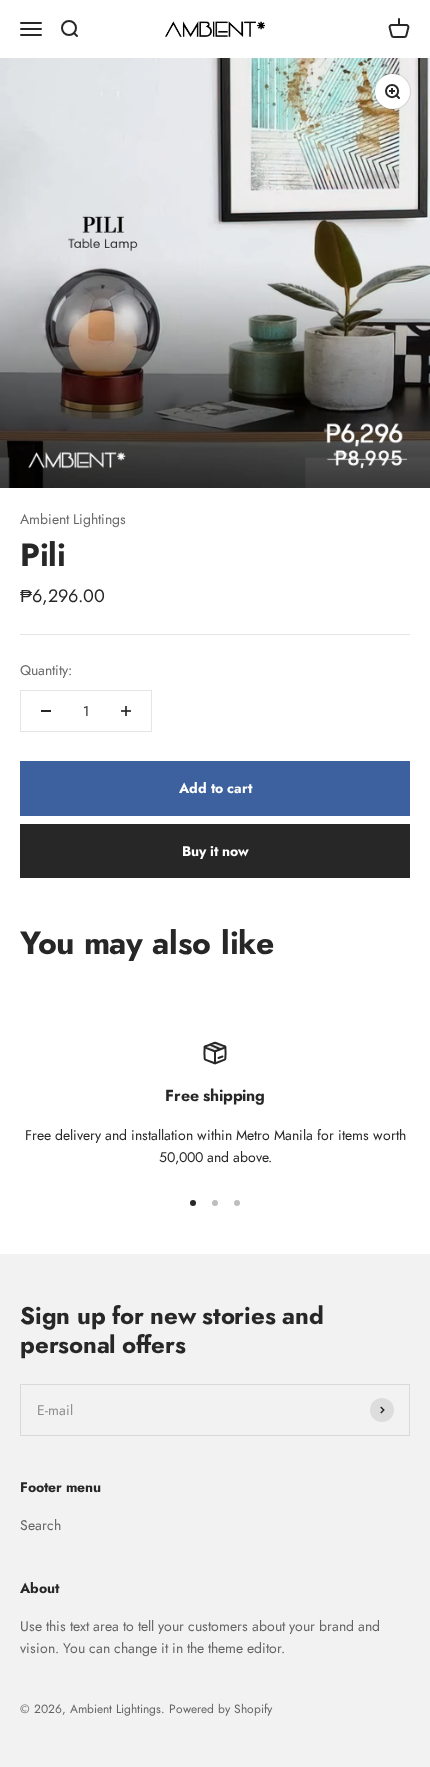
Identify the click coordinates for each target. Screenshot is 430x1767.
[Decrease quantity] (46, 711)
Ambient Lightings (73, 519)
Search (40, 1525)
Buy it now (215, 851)
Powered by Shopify (220, 1709)
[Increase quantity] (126, 711)
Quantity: (46, 670)
